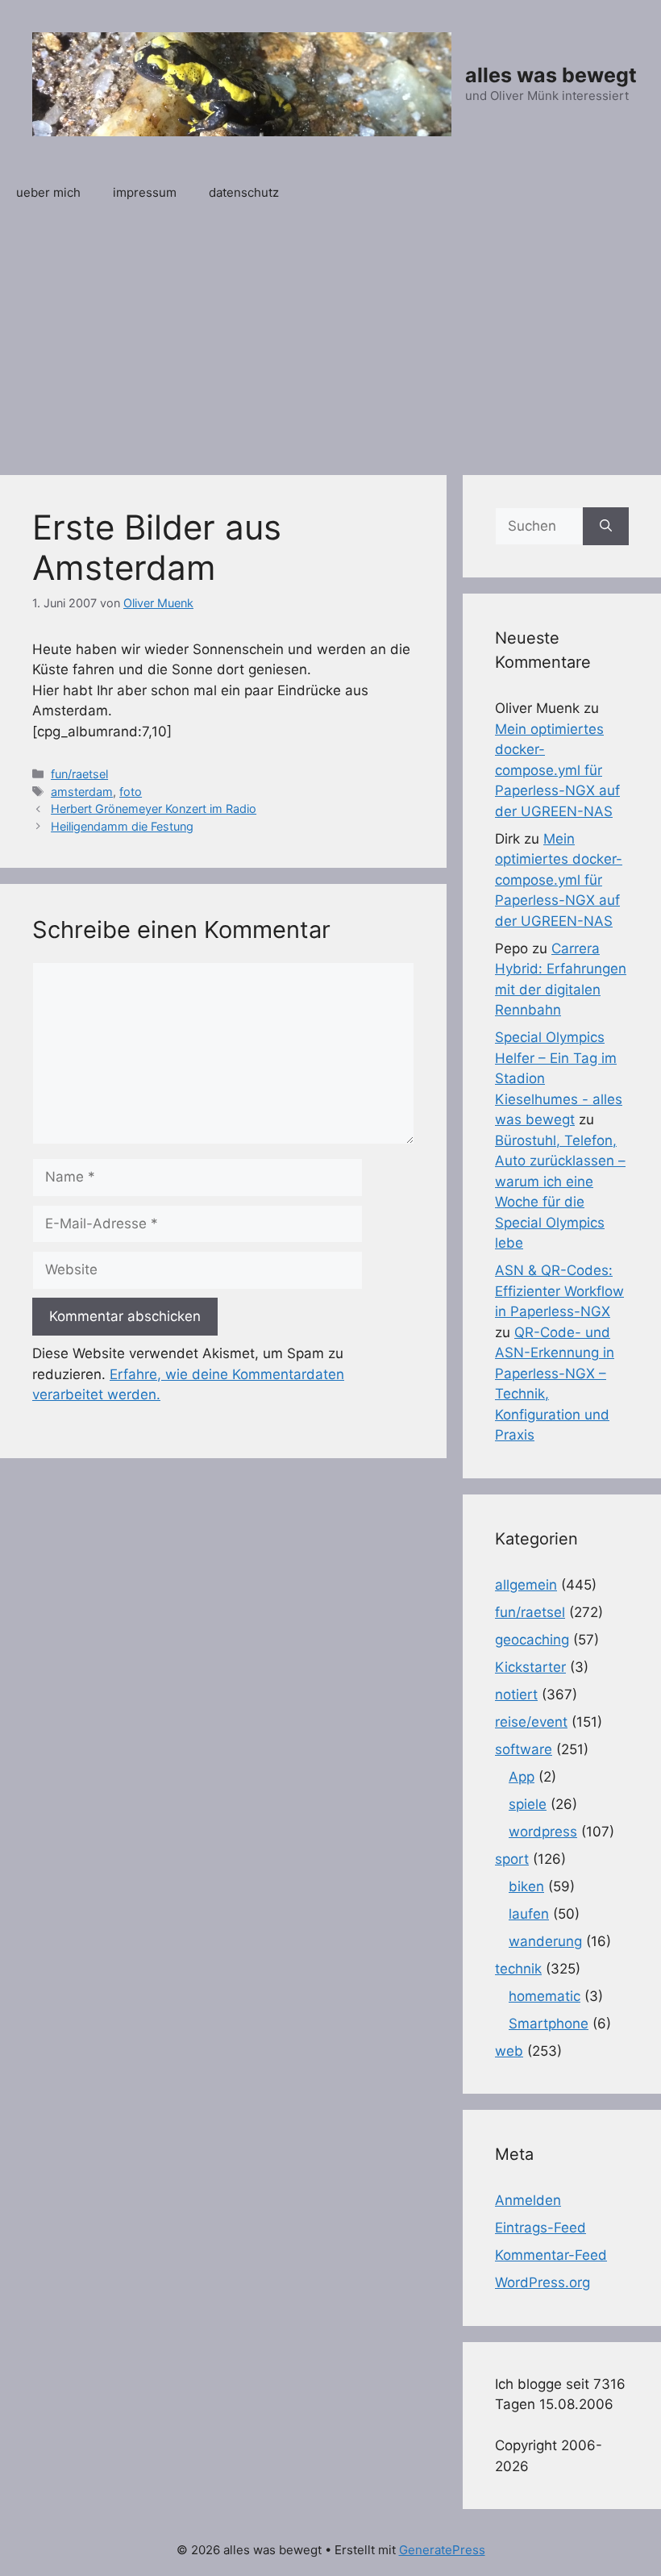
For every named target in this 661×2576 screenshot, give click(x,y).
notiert (516, 1694)
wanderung (545, 1941)
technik (518, 1969)
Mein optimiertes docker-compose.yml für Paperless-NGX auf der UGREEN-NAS (557, 770)
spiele (528, 1804)
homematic (545, 1996)
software (524, 1749)
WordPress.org (543, 2282)
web (509, 2051)
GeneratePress (442, 2550)
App (522, 1777)
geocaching (532, 1640)
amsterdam (82, 792)
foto (131, 792)
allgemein (526, 1585)
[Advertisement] (330, 338)
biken (526, 1886)
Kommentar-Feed (551, 2255)
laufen (529, 1914)
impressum (145, 192)
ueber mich (48, 192)
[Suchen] (606, 527)
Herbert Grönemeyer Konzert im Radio (154, 809)
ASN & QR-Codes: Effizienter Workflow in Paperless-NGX (559, 1291)
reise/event (531, 1722)
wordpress (543, 1832)
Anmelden (528, 2200)
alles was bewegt (551, 75)
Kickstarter (530, 1667)
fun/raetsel (79, 774)
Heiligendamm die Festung (122, 826)
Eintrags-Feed (540, 2228)
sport (512, 1859)
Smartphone (549, 2024)
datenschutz (244, 192)
